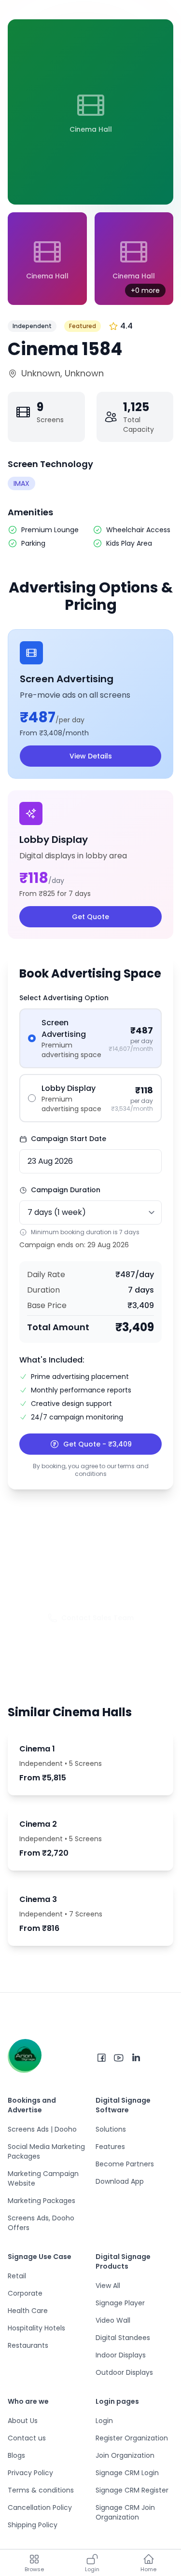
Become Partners (125, 2164)
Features (110, 2147)
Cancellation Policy (40, 2507)
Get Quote (90, 917)
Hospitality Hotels (36, 2328)
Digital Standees (123, 2338)
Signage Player (120, 2303)
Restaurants (28, 2345)
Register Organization (132, 2438)
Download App (120, 2181)
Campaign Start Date (69, 1139)
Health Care (28, 2311)
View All (108, 2286)
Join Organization (125, 2455)
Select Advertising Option (64, 998)
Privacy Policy (30, 2473)
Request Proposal (97, 1647)
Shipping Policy (33, 2525)
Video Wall (113, 2320)
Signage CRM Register (132, 2490)
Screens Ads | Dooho (42, 2129)
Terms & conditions (41, 2490)
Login (104, 2421)
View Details (91, 756)
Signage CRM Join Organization (125, 2512)
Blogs (16, 2455)
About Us (23, 2421)
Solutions (111, 2129)
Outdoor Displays (124, 2372)
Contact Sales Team (97, 1618)
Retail (17, 2276)
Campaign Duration (66, 1190)
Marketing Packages (42, 2201)
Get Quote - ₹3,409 (97, 1444)
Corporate (25, 2293)
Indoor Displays (121, 2355)
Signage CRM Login (127, 2473)
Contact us (27, 2438)
